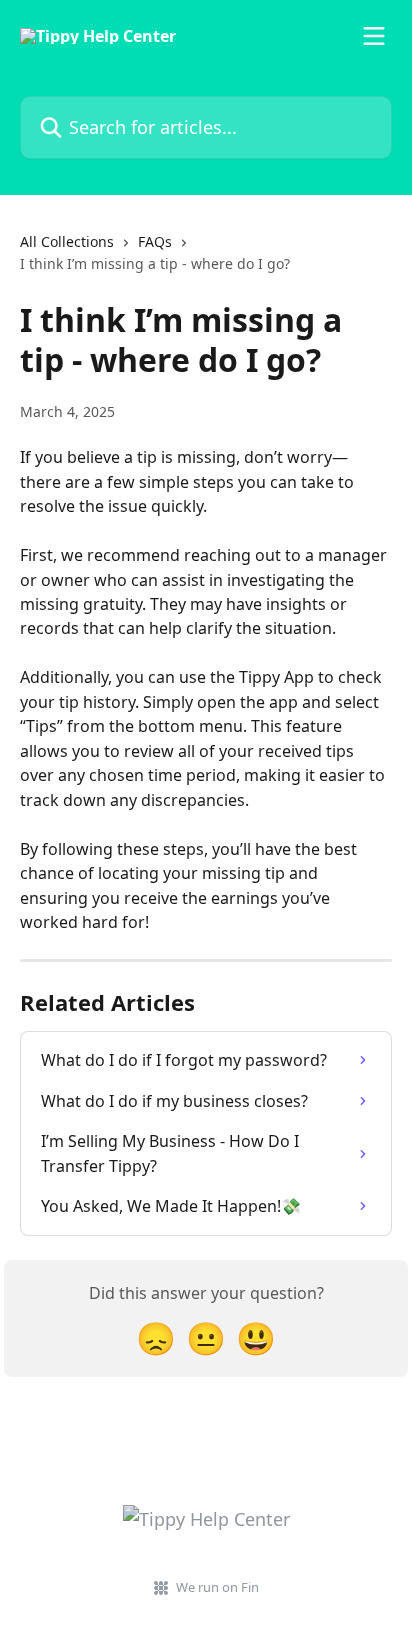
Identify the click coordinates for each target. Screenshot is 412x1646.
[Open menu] (374, 36)
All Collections (67, 241)
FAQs (155, 241)
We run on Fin (217, 1587)
